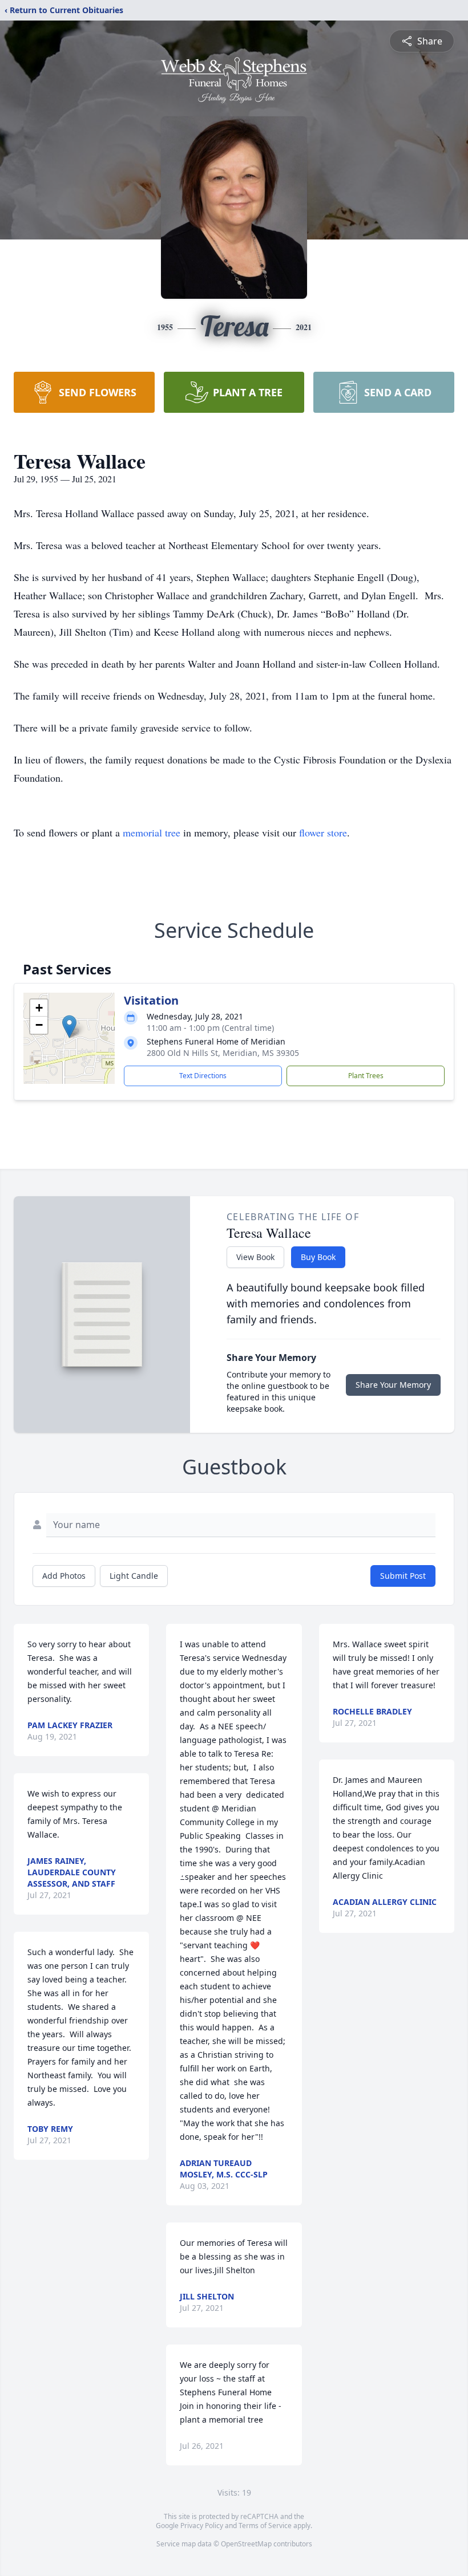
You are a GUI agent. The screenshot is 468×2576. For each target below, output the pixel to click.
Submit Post (403, 1576)
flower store (323, 832)
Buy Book (318, 1257)
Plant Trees (366, 1076)
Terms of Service (265, 2526)
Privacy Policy (202, 2526)
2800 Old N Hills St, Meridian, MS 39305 (223, 1053)
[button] (69, 1027)
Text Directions (203, 1076)
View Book (255, 1257)
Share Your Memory (393, 1385)
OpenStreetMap (246, 2544)
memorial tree (152, 832)
